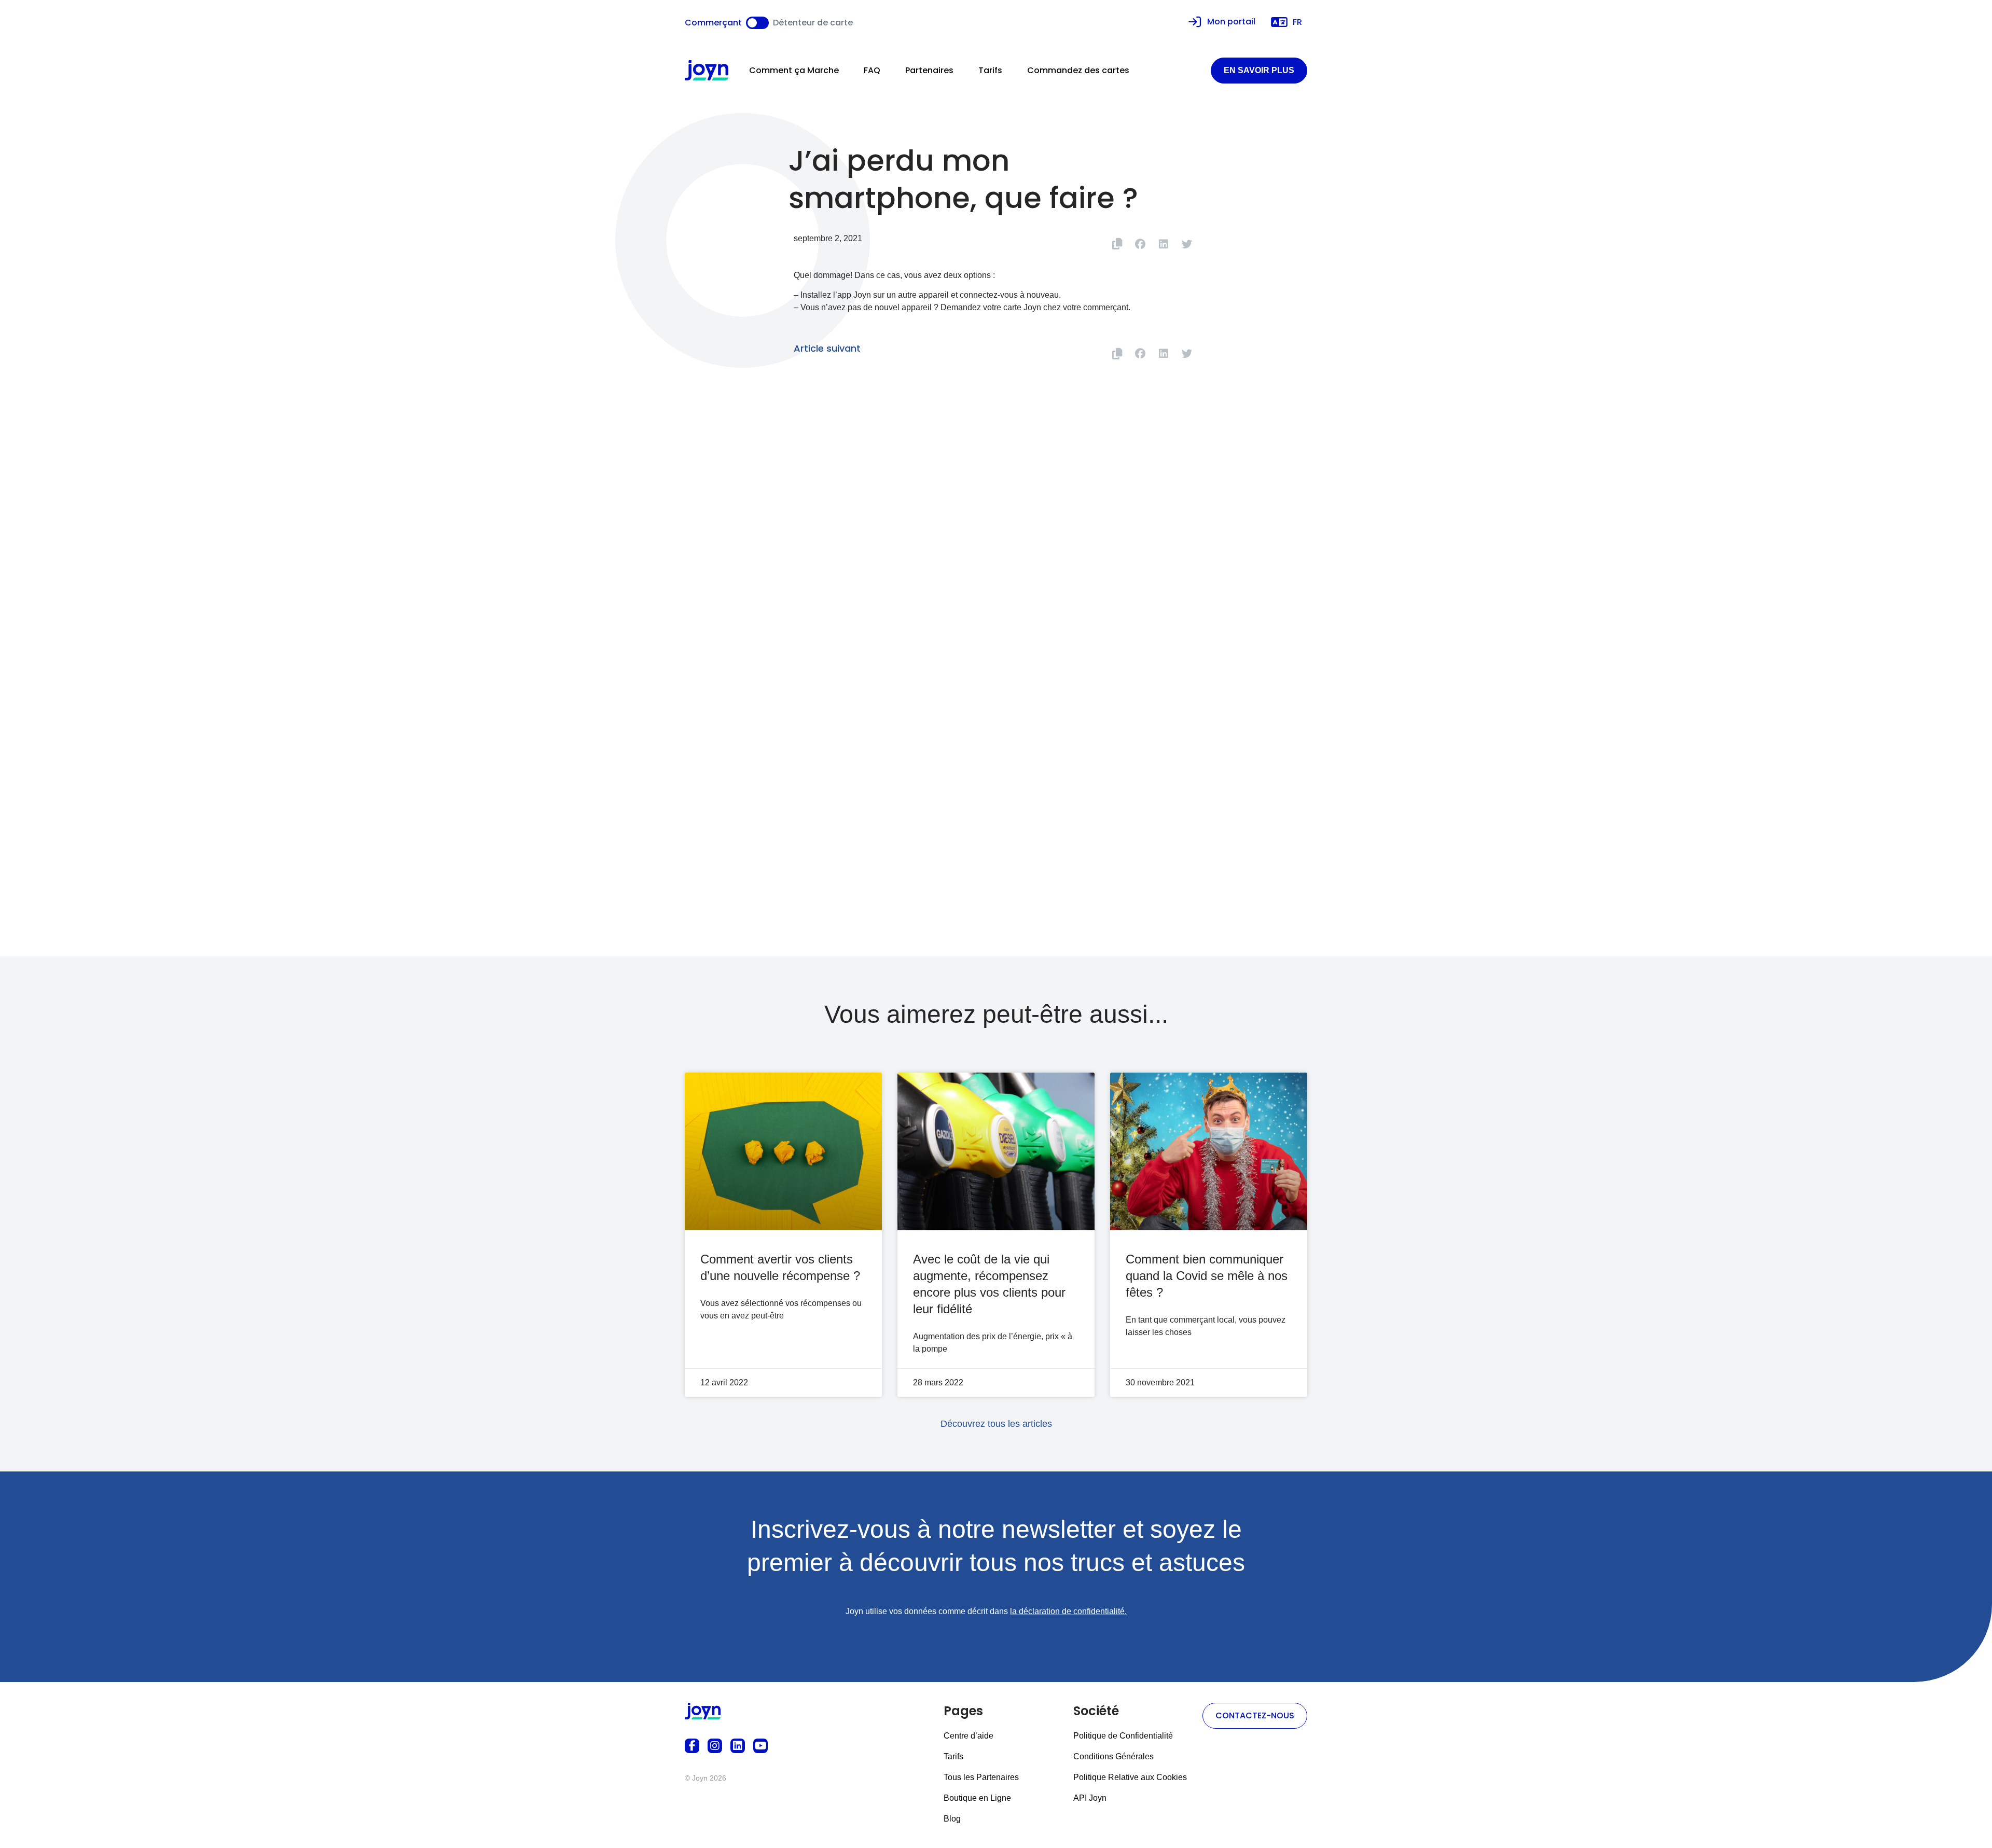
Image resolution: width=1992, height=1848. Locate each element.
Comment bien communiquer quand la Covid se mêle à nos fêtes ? (1207, 1276)
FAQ (872, 70)
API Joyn (1090, 1798)
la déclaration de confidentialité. (1068, 1611)
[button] (1140, 244)
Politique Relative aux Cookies (1130, 1777)
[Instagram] (715, 1746)
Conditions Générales (1113, 1756)
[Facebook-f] (692, 1746)
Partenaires (929, 70)
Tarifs (990, 70)
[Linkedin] (738, 1746)
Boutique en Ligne (977, 1798)
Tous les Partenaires (981, 1777)
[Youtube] (760, 1746)
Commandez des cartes (1078, 70)
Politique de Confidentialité (1123, 1736)
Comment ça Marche (794, 70)
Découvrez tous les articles (996, 1424)
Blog (952, 1819)
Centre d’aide (969, 1736)
